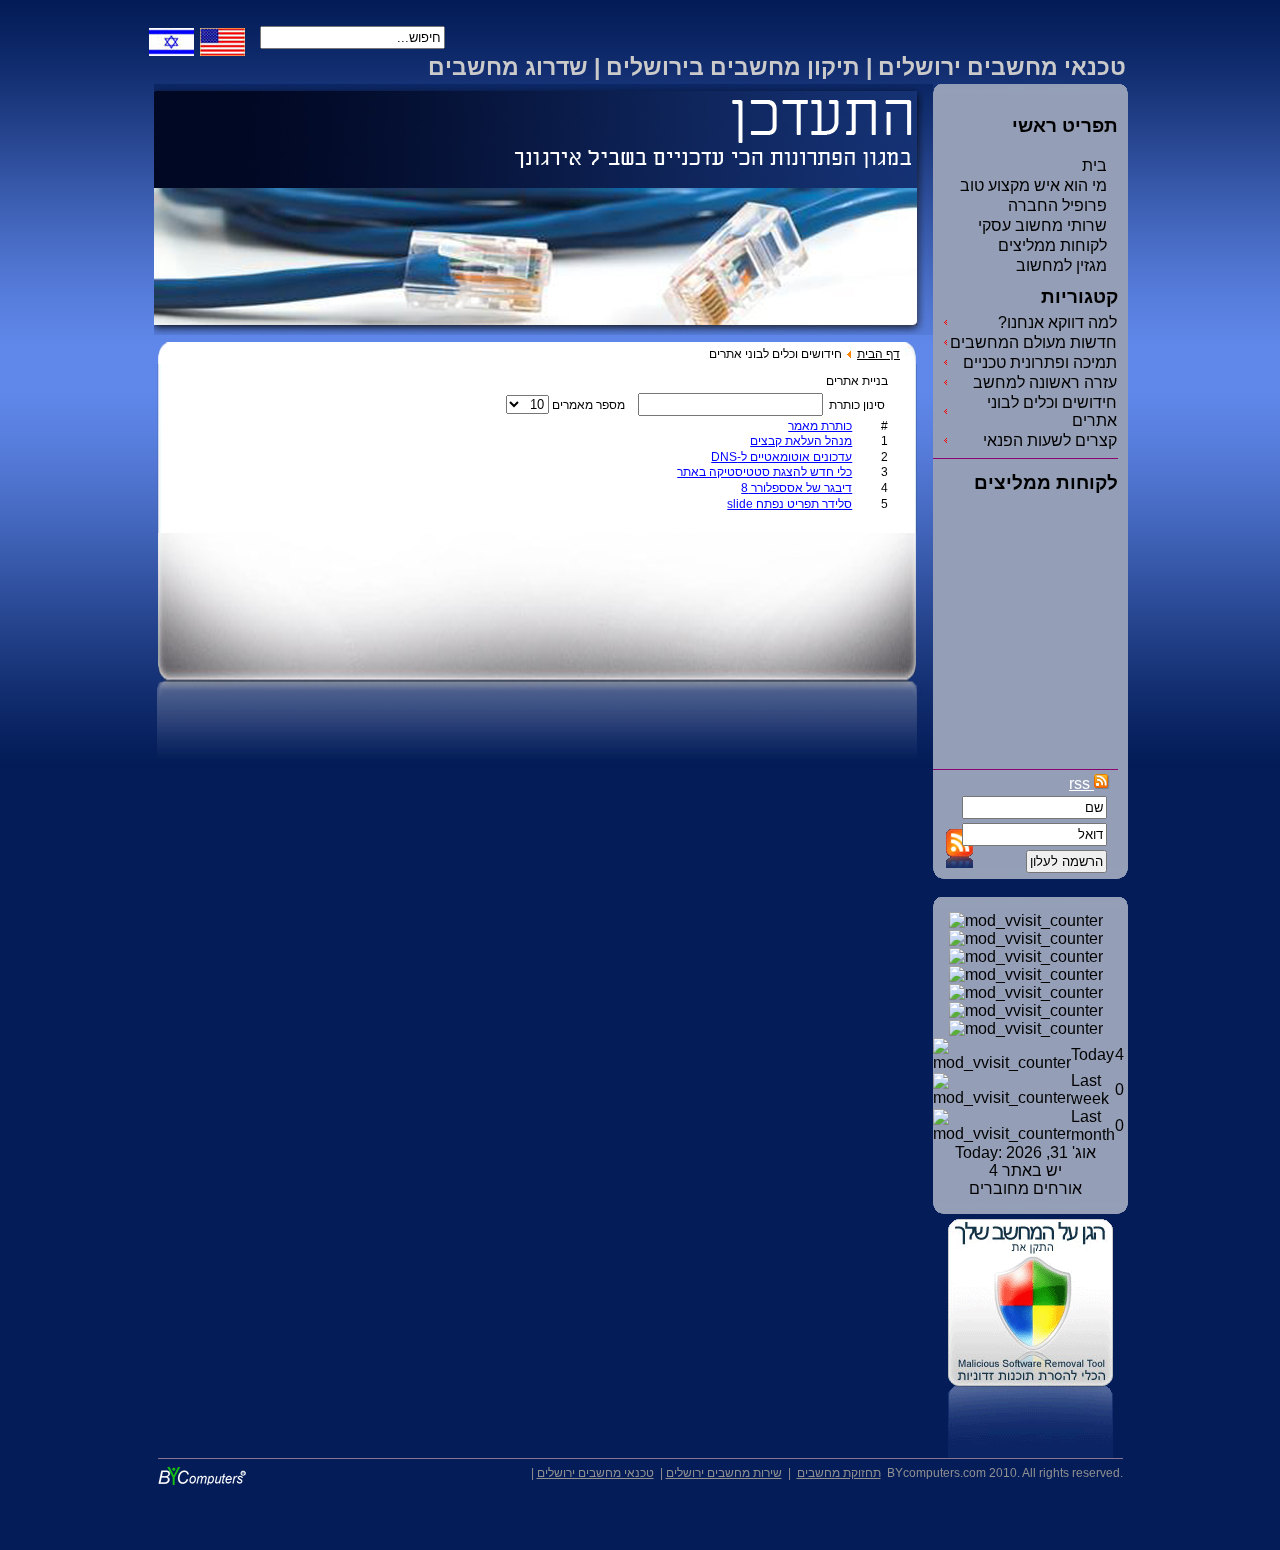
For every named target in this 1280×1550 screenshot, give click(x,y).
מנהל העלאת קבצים (801, 441)
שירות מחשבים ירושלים (724, 1473)
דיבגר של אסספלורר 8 (796, 488)
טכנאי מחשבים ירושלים (595, 1473)
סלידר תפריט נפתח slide (789, 504)
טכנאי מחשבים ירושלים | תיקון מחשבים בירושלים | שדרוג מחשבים (777, 67)
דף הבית (878, 354)
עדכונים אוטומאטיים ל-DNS (781, 457)
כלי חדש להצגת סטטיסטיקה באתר (764, 472)
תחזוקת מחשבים (839, 1473)
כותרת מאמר (820, 426)
